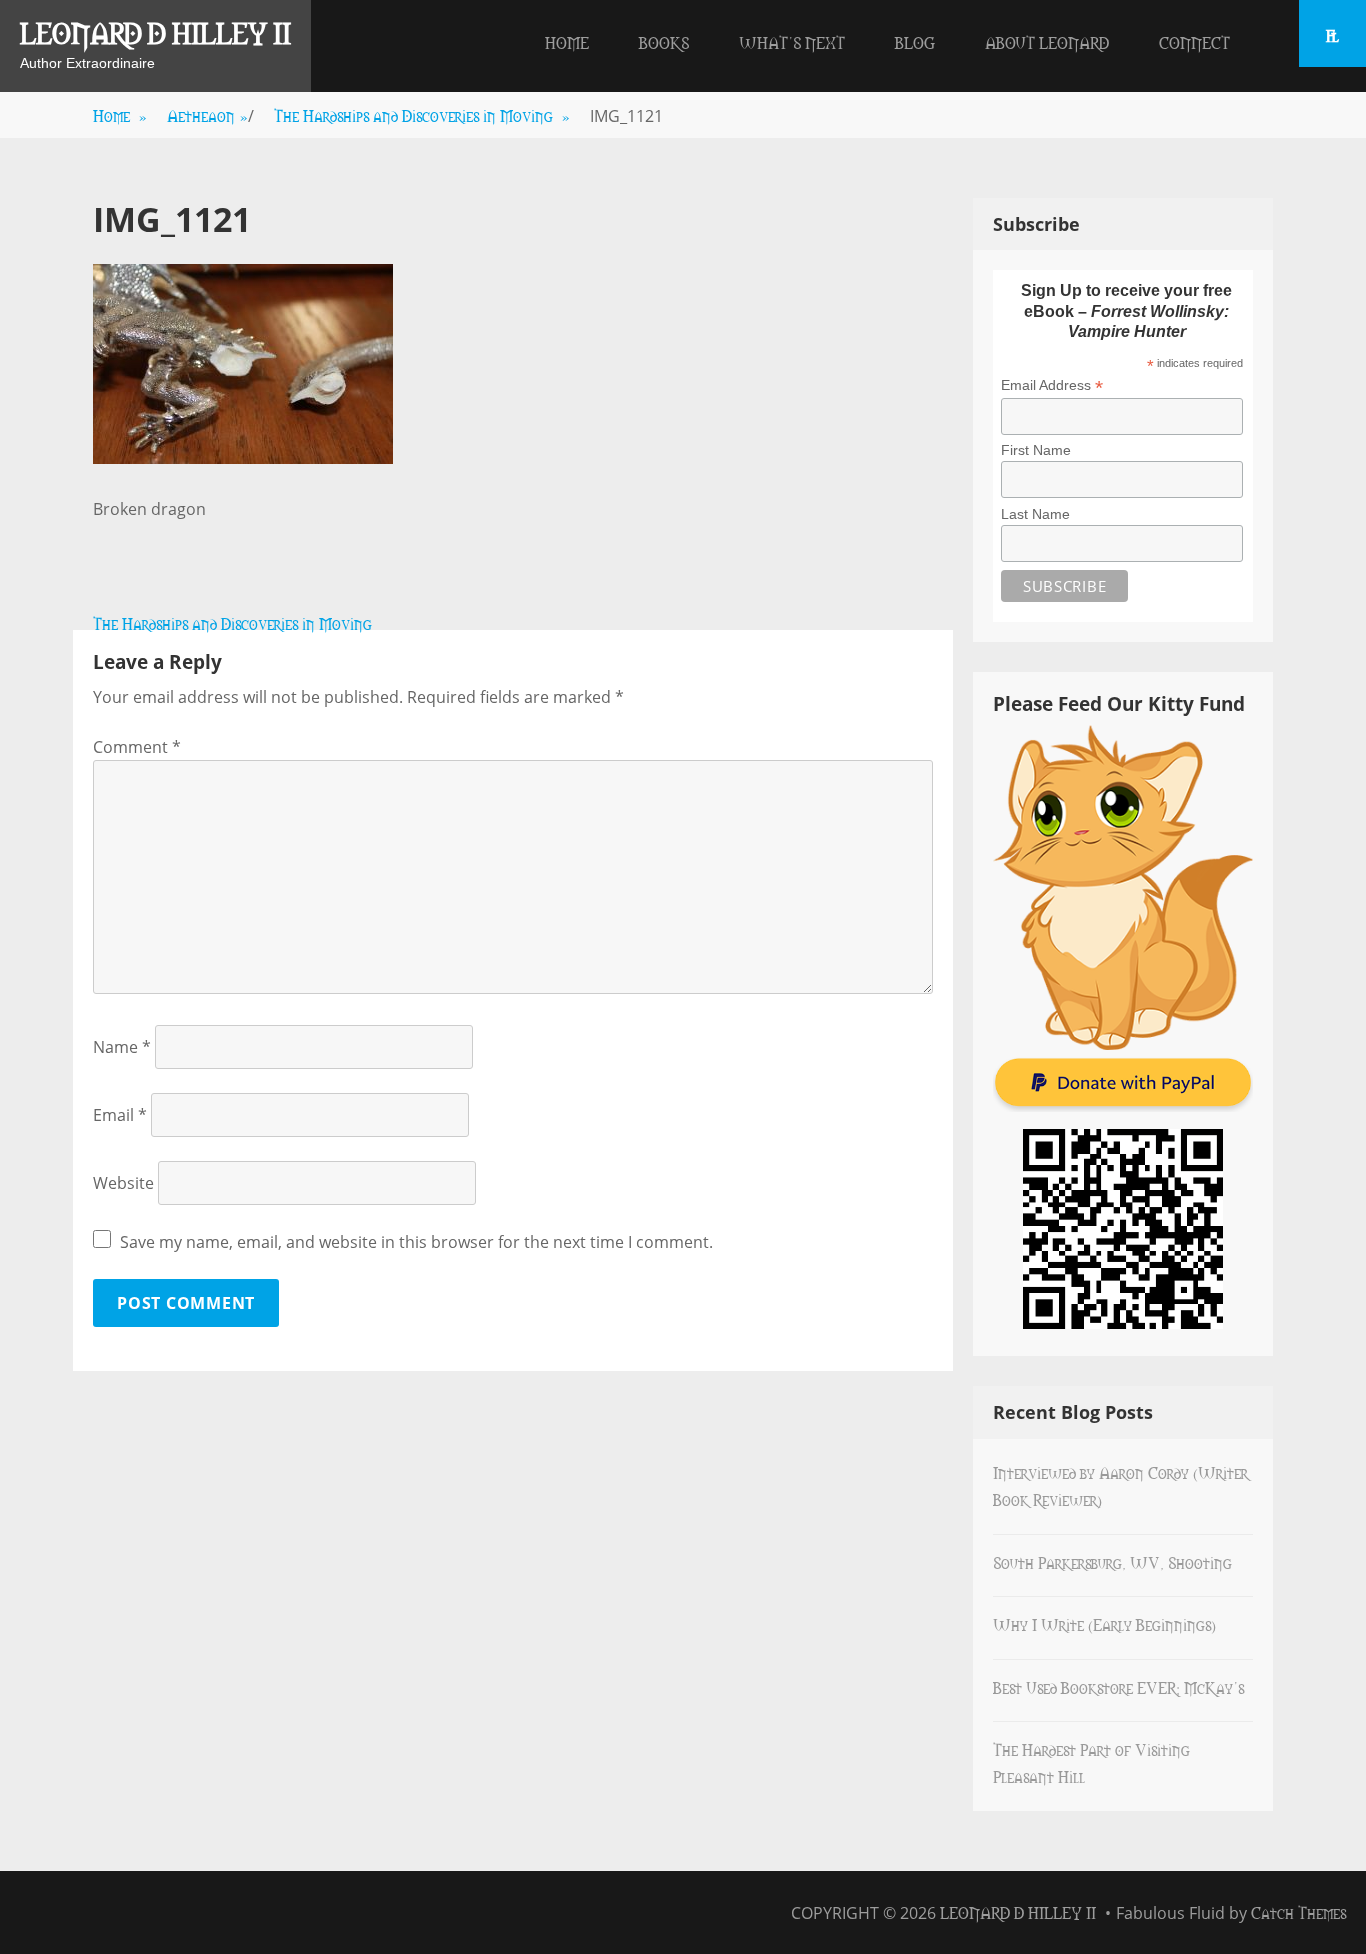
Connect (1194, 42)
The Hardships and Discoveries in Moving (422, 115)
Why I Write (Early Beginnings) (1104, 1624)
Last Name (1035, 514)
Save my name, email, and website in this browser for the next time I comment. (416, 1242)
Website (123, 1183)
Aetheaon (207, 115)
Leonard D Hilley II (155, 32)
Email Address (1052, 385)
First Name (1036, 450)
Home (567, 42)
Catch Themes (1298, 1912)
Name (122, 1047)
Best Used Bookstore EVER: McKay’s (1118, 1687)
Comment (137, 747)
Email (120, 1115)
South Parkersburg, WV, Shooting (1112, 1562)
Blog (915, 42)
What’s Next (792, 42)
